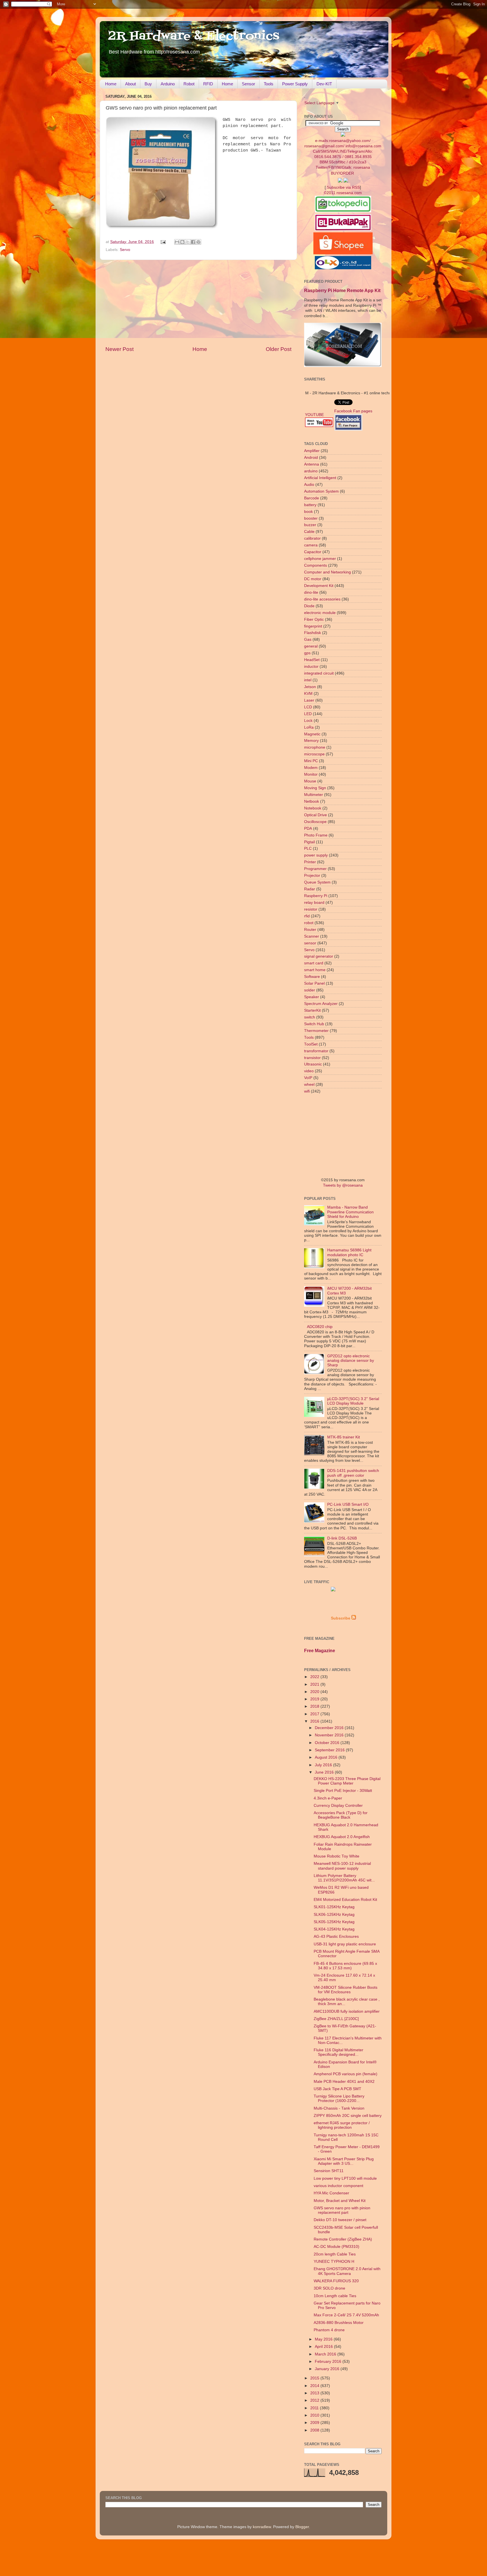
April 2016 (324, 2347)
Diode (309, 606)
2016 (315, 1721)
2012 (315, 2400)
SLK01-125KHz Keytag (334, 1907)
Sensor (248, 84)
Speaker (312, 997)
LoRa (309, 727)
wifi (307, 1091)
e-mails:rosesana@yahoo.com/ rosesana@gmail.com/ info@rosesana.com (343, 154)
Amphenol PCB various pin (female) (346, 2074)
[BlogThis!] (182, 242)
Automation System (321, 491)
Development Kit (319, 586)
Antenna (312, 464)
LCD (308, 707)
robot (309, 923)
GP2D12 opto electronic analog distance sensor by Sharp (351, 1361)
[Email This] (177, 242)
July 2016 (324, 1765)
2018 (315, 1706)
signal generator (319, 956)
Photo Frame (316, 835)
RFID (208, 84)
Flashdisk (313, 633)
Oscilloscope (315, 822)
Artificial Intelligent (320, 478)
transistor (312, 1058)
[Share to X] (188, 242)
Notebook (313, 808)
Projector (312, 876)
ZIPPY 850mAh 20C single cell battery (348, 2116)
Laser (309, 700)
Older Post (279, 349)
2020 (315, 1692)
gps (307, 653)
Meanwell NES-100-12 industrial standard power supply (342, 1866)
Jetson (310, 687)
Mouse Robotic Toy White (337, 1856)
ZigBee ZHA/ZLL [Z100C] (336, 2019)
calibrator (312, 538)
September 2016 (330, 1750)
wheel (309, 1085)
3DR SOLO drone (329, 2288)
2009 (315, 2423)
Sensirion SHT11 (329, 2171)
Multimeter (314, 795)
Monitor (311, 774)
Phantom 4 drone (329, 2330)
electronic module (320, 613)
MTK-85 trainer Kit (344, 1437)
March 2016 (326, 2354)
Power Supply (295, 84)
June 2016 (325, 1772)
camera (311, 545)
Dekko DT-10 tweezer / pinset (340, 2220)
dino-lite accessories (322, 599)
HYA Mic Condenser (331, 2193)
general (311, 646)
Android (311, 458)
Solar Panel (314, 983)
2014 (315, 2386)
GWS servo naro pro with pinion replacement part (342, 2210)
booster (311, 518)
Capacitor (313, 552)
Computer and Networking (327, 572)
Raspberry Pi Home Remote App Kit (342, 291)
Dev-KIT (324, 84)
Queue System (317, 882)
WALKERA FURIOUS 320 (336, 2281)
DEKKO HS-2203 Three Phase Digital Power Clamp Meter (347, 1781)
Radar (310, 889)
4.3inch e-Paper (328, 1798)
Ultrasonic (313, 1064)
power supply (316, 855)
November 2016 (330, 1735)
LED (308, 714)
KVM (308, 694)
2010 (315, 2415)
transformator (316, 1051)
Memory (311, 741)
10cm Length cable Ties (335, 2296)
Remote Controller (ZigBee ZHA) (343, 2239)
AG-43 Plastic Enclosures (336, 1937)
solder (310, 990)
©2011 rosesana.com (343, 193)
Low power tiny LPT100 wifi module (345, 2178)
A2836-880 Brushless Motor (339, 2323)
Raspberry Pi (316, 896)
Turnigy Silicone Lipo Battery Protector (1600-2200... (339, 2098)
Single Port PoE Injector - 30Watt (343, 1791)
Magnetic (312, 734)
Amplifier (312, 451)
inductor (311, 667)
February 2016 (329, 2362)
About (130, 84)
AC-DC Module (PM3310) (337, 2247)
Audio (309, 485)
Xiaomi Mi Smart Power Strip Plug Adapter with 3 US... (344, 2161)
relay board (314, 903)
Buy (148, 84)
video (309, 1071)
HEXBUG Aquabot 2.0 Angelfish (342, 1837)
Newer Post (119, 349)
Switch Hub (314, 1024)
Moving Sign (315, 788)
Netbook (312, 801)
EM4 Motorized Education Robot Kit (345, 1900)
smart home (315, 970)
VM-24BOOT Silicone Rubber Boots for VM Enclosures (346, 1990)
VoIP (308, 1078)
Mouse (310, 781)
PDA (308, 828)
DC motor (313, 579)
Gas (308, 639)
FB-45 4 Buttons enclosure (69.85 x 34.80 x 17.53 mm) (345, 1966)
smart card (314, 963)
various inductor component (338, 2186)
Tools (269, 84)
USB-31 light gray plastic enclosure (345, 1944)
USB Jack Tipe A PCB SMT (337, 2089)
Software (312, 977)
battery (310, 505)
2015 (315, 2378)
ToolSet (311, 1044)
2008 (315, 2430)
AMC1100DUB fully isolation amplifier (347, 2011)
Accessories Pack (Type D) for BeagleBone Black (341, 1815)
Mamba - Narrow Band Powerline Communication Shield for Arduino (350, 1212)
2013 (315, 2393)
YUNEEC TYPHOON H (334, 2262)
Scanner (312, 936)
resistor (311, 909)
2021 (315, 1684)
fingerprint (313, 626)
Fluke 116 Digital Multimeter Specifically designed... (338, 2052)
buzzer (310, 525)
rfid (307, 916)
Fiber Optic (314, 619)
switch (310, 1017)
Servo (125, 250)
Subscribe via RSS (343, 187)
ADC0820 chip (320, 1327)
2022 (315, 1677)
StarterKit (312, 1010)
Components (316, 565)
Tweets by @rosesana (343, 1185)
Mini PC (311, 761)
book (308, 512)
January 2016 (328, 2369)
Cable (309, 532)
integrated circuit (319, 673)
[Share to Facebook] (193, 242)
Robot (189, 84)
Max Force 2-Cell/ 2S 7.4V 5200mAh (346, 2315)
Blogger (302, 2527)
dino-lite (311, 592)
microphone (315, 747)
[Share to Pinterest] (198, 242)
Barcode (312, 498)
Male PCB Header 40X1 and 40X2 (344, 2082)
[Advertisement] (198, 303)
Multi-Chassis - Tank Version (339, 2108)
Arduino (168, 84)
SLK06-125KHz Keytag (334, 1915)
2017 (315, 1714)
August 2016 (327, 1757)
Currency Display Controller (338, 1806)
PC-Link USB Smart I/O (348, 1504)
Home (111, 84)
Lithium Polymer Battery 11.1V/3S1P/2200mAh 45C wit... (344, 1878)
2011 (315, 2408)
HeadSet (312, 660)
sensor (310, 943)
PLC (308, 848)
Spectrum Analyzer (321, 1004)
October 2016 (328, 1743)
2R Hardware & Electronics (194, 36)
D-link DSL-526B (342, 1538)
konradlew (262, 2527)
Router (310, 930)
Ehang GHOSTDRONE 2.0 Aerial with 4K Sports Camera (347, 2271)
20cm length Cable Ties (335, 2254)
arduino (311, 471)
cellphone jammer (320, 559)
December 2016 (330, 1728)
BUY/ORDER (342, 173)
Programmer (315, 869)
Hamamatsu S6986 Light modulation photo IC (349, 1252)
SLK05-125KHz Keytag (334, 1922)
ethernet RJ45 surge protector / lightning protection (342, 2125)
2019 (315, 1699)
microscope (314, 754)
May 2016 (324, 2339)
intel (308, 680)
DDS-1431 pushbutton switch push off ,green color (353, 1473)
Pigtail (309, 842)
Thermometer (316, 1031)
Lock (308, 721)
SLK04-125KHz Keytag (334, 1929)
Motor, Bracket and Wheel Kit (340, 2201)
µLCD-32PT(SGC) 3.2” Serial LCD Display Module (353, 1401)
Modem (311, 768)
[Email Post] (163, 242)
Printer (310, 862)
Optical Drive (316, 815)
